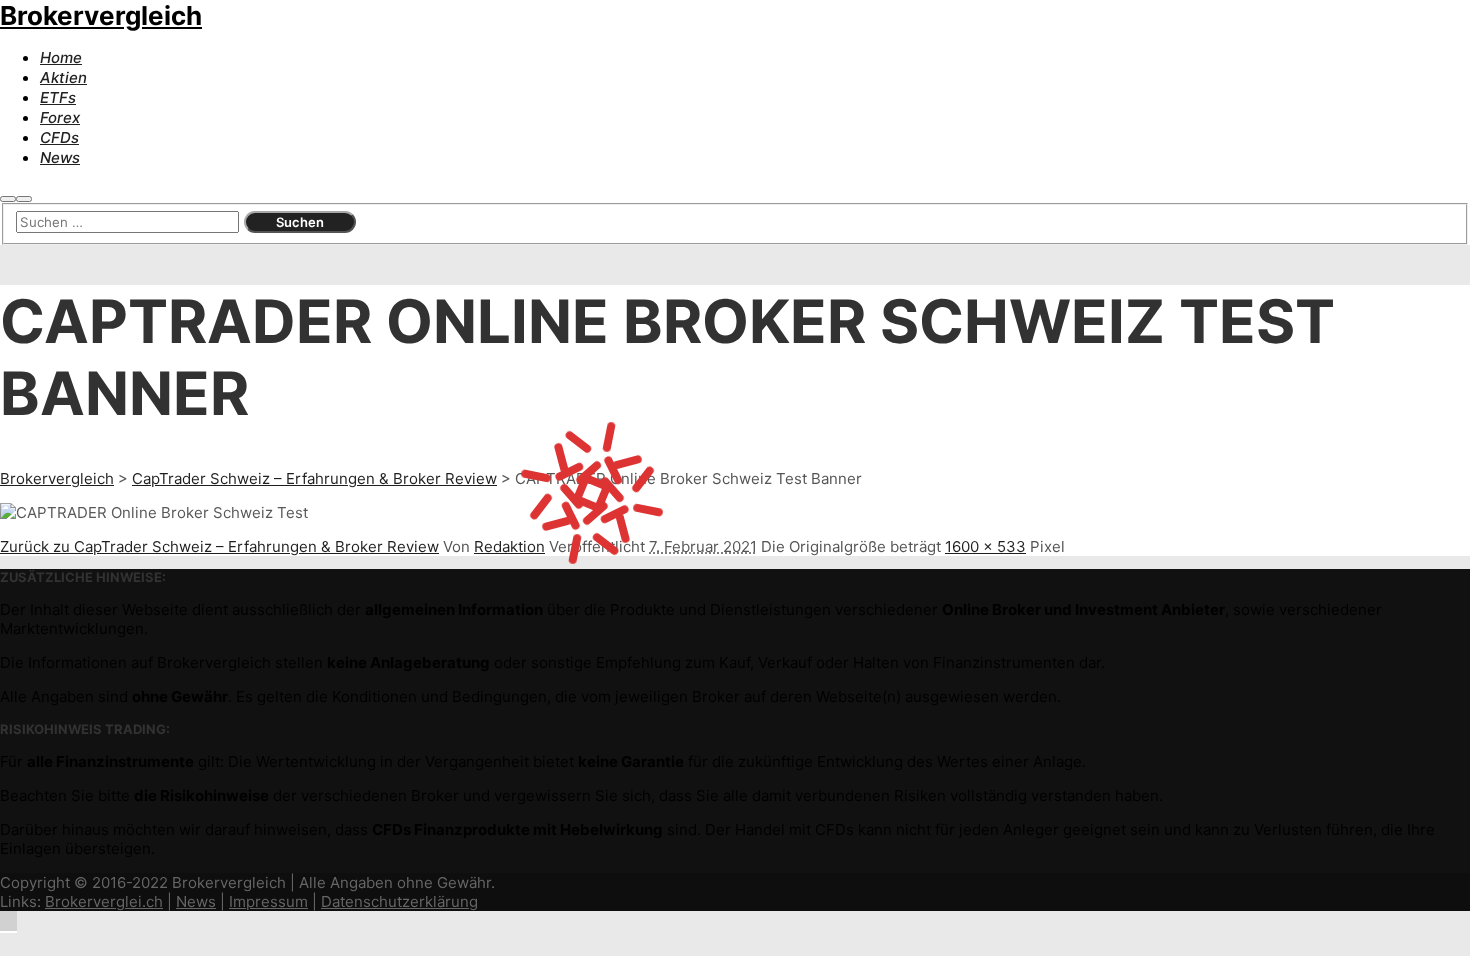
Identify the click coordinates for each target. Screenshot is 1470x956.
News (196, 901)
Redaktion (509, 546)
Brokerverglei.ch (104, 901)
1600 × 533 (985, 546)
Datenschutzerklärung (399, 901)
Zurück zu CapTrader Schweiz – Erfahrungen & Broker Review (219, 546)
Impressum (268, 901)
